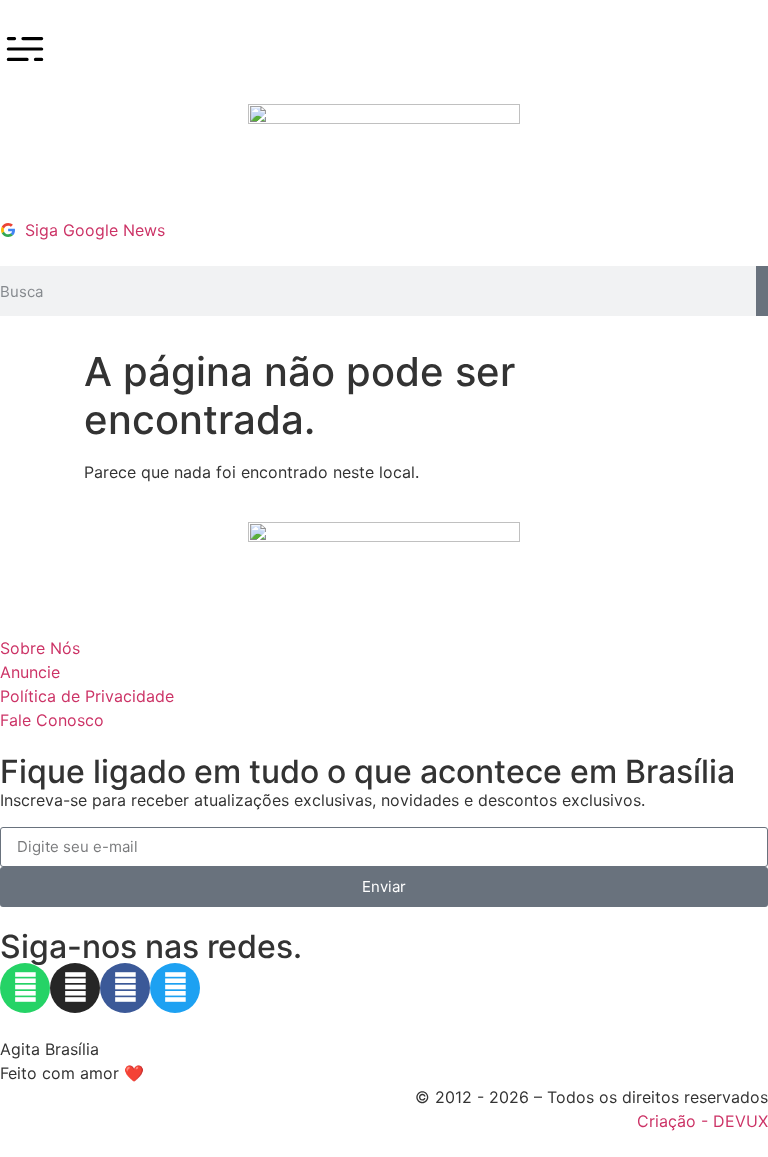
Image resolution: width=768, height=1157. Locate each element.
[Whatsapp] (25, 988)
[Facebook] (125, 988)
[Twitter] (175, 988)
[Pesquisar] (762, 291)
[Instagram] (75, 988)
